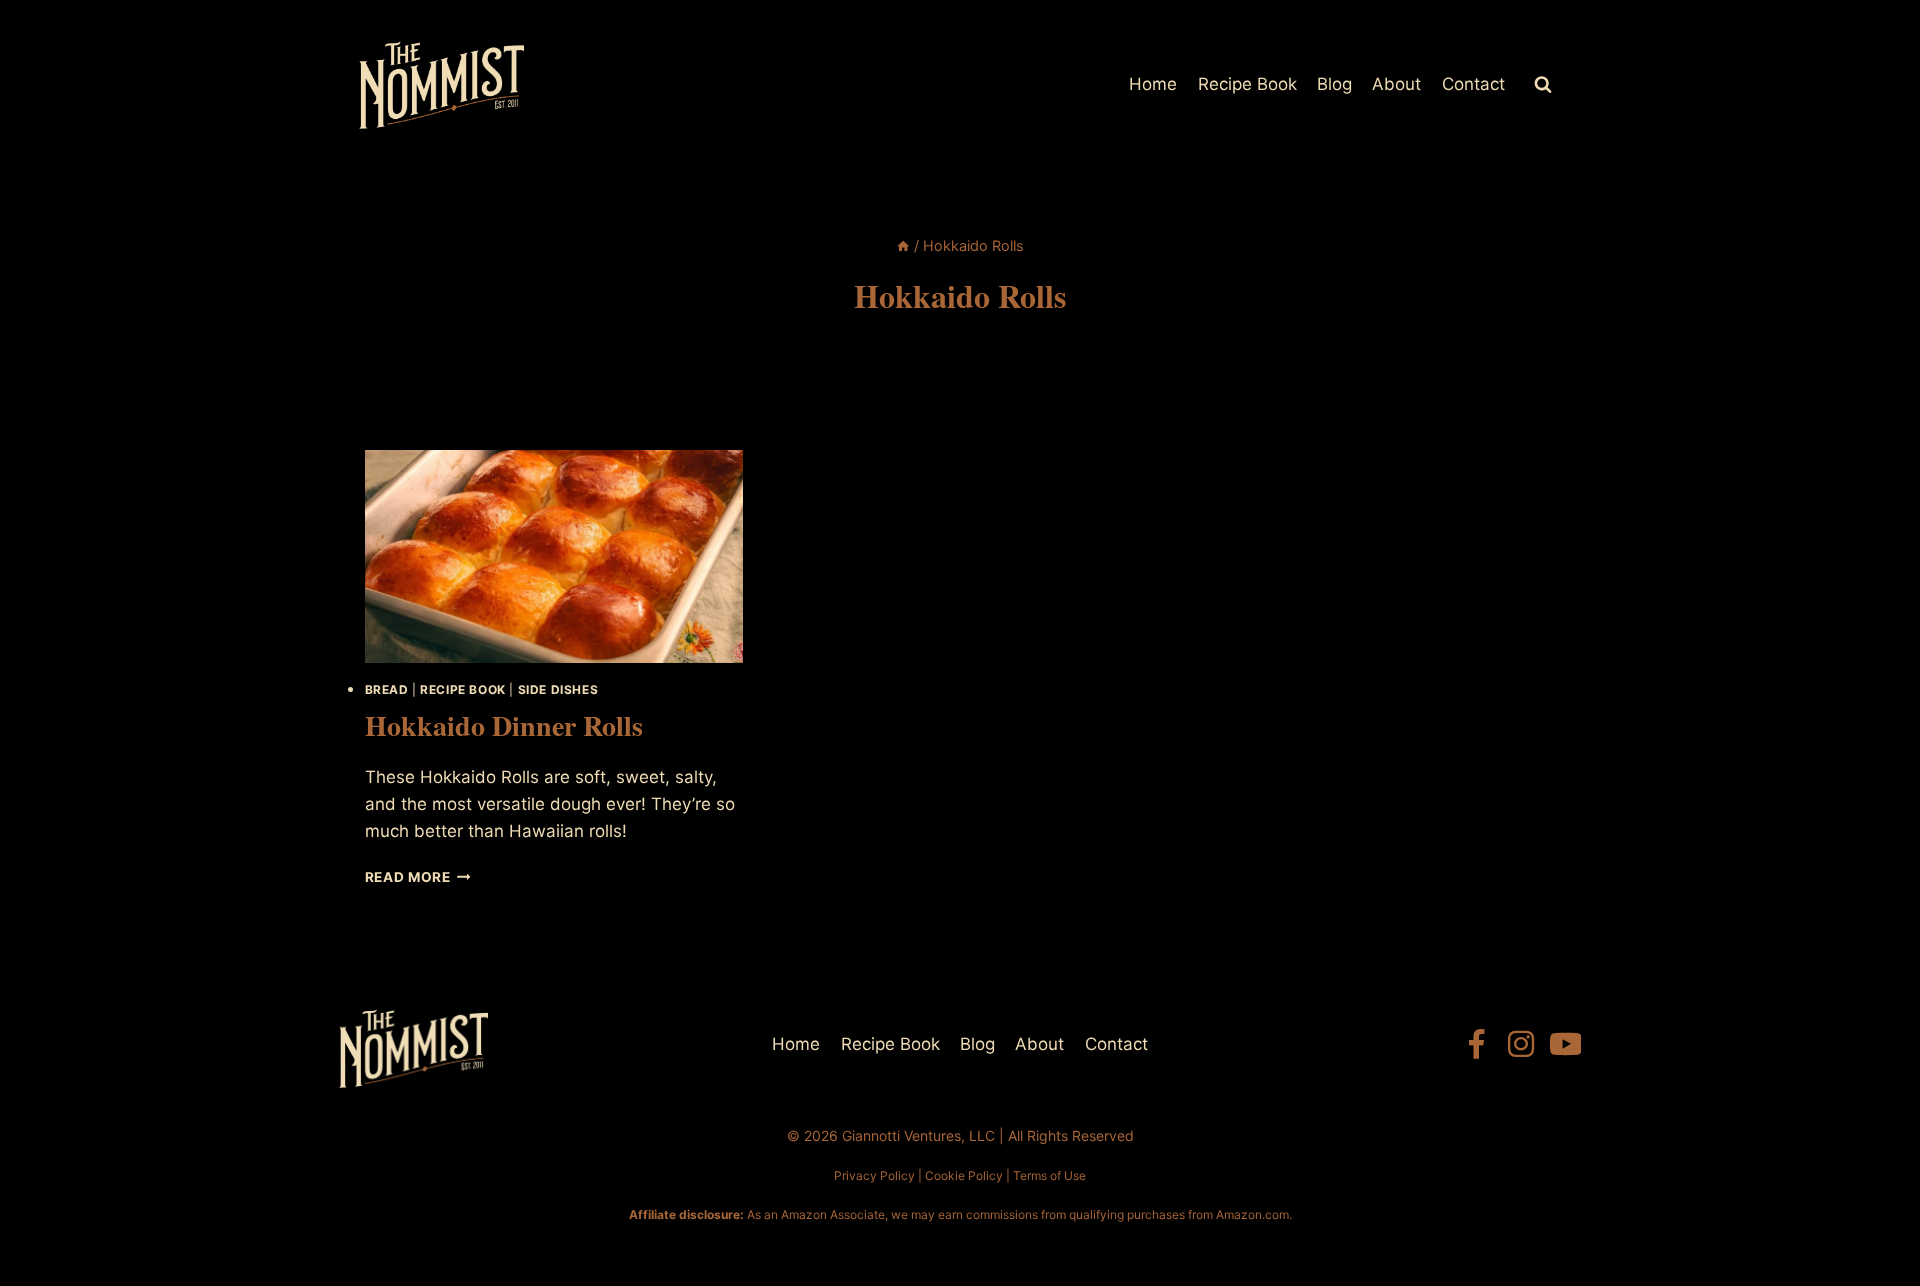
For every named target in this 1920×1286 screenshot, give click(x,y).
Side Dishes (558, 689)
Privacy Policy (874, 1175)
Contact (1473, 84)
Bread (387, 689)
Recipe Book (1247, 84)
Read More (418, 877)
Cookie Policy (964, 1175)
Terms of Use (1049, 1175)
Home (1153, 84)
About (1396, 84)
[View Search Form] (1543, 85)
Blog (1334, 84)
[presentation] (554, 556)
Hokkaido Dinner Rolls (504, 725)
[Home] (903, 245)
